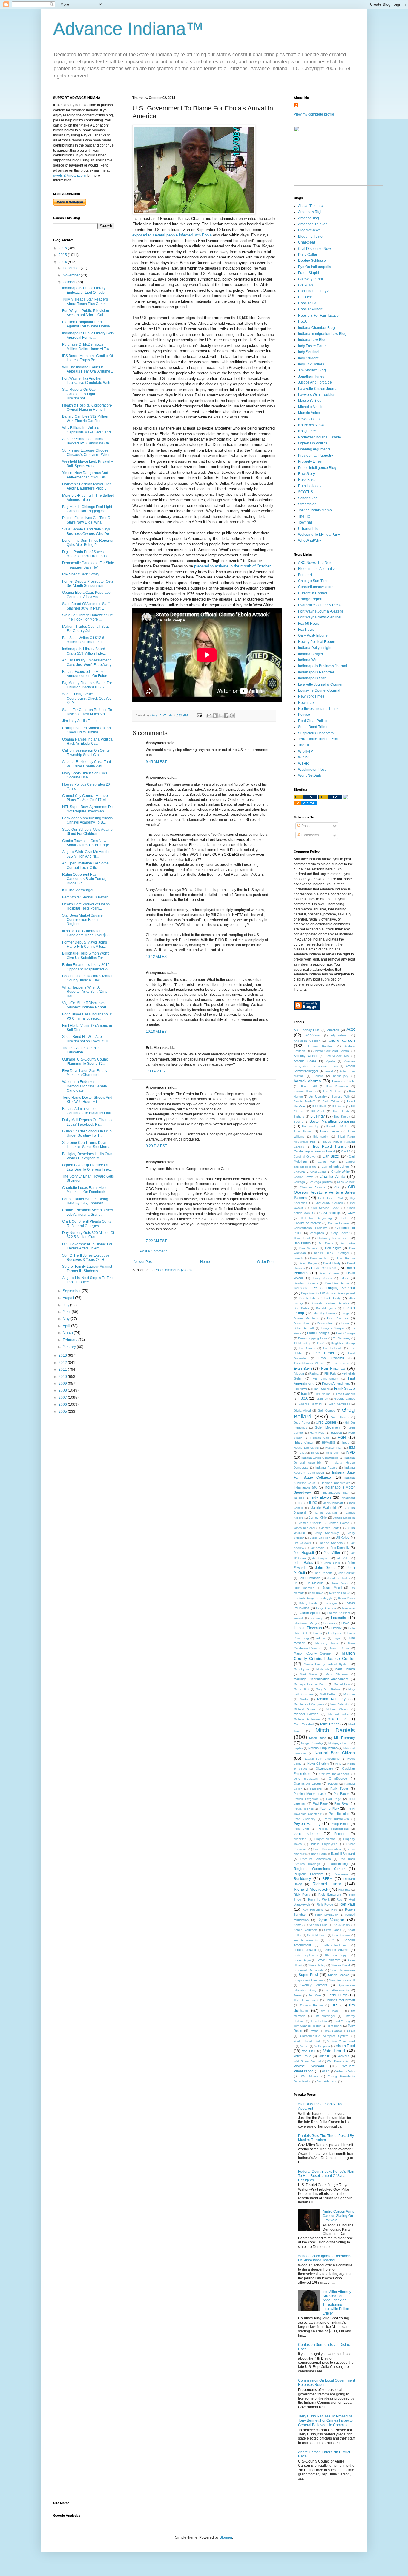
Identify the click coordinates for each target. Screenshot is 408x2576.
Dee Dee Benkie (338, 1283)
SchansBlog (308, 498)
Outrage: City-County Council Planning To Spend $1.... (86, 1061)
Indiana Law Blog (312, 340)
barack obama (307, 1081)
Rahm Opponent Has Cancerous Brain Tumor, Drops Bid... (84, 879)
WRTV (303, 757)
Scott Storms (341, 1935)
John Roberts (323, 1573)
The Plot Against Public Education (81, 1050)
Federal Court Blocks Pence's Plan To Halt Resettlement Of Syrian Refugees (326, 2176)
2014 (63, 262)
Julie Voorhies (304, 1588)
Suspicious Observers (316, 733)
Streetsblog (307, 504)
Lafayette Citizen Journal (318, 389)
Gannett (323, 1399)
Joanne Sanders (331, 1543)
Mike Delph (337, 1719)
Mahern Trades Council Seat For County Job (85, 629)
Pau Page (334, 1799)
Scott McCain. (317, 1935)
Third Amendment (306, 2000)
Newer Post (143, 1262)
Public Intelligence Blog (317, 468)
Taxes (298, 1995)
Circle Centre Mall (331, 1198)
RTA (334, 1910)
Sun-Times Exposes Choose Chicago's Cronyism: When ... (88, 453)
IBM (352, 1447)
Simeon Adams (337, 1950)
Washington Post (312, 770)
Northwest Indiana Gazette (320, 437)
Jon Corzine (346, 1573)
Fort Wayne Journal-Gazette (321, 611)
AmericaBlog (309, 218)
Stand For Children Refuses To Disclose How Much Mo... (87, 712)
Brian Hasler (330, 1131)
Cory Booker (340, 1233)
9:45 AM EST (156, 762)
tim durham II (332, 2011)
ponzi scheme (307, 1834)
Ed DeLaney (341, 1338)
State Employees (306, 1955)
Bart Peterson (337, 1086)
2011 (63, 1369)
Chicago (299, 1182)
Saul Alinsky (342, 1925)
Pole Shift (301, 1829)
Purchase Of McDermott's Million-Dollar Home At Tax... (87, 347)
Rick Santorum (330, 1895)
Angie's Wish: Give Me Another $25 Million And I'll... (87, 854)
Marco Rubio (339, 1648)
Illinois (315, 1453)
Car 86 (346, 1151)
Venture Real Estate (308, 2041)
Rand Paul (318, 1854)
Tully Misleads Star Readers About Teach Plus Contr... (85, 301)
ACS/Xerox (313, 1035)
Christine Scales (313, 1187)
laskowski (348, 1608)
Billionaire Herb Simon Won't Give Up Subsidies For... (85, 955)
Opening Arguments (314, 449)
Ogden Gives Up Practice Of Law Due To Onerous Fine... (87, 1167)
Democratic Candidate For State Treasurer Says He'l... (88, 565)
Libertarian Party (305, 1623)
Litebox (336, 1628)
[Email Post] (199, 715)
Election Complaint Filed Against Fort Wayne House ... (88, 324)
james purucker (304, 1528)
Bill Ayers (339, 1106)
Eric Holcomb (333, 1348)
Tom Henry (335, 2026)
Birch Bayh (341, 1111)
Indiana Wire (308, 660)
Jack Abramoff (333, 1503)
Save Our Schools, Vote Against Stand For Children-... (88, 832)
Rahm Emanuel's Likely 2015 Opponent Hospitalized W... (86, 967)
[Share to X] (220, 715)
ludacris (321, 1638)
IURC (313, 1503)
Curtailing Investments (333, 1238)
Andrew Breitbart (320, 1046)
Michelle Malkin (311, 407)
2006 (63, 1404)
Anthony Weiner (306, 1056)
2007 (63, 1398)
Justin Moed (332, 1588)
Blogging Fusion (311, 236)
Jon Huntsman (310, 1578)
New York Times (311, 696)
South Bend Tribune (314, 727)
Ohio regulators (306, 1779)
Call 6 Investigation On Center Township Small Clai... (86, 753)
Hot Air (303, 321)
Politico (304, 715)
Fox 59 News (309, 624)
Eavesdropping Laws (313, 1338)
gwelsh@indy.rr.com (69, 176)
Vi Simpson (322, 2046)
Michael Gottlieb (306, 1714)
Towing (314, 2031)
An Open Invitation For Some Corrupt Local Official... (85, 865)
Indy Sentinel (309, 352)
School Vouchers (306, 1930)
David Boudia (345, 1258)
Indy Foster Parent (313, 346)
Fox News (306, 630)
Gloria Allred (302, 1411)
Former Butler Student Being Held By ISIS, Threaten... (85, 1201)
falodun (299, 1374)
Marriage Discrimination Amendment (321, 1679)
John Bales (303, 1563)
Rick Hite (344, 1890)
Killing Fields (308, 1603)
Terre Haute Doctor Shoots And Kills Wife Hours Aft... (87, 1100)
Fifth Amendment (325, 1379)
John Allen (343, 1558)
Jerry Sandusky (327, 1533)
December (72, 268)
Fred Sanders (345, 1394)
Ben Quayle (317, 1096)
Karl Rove (316, 1593)
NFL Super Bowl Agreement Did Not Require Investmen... (88, 809)
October (70, 282)
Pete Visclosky (304, 1819)
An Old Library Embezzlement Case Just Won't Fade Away (87, 662)
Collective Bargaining (316, 1218)
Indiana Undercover (336, 1483)
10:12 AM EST (157, 957)
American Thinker (312, 224)
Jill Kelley (343, 1538)
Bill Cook (318, 1111)
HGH (342, 1438)
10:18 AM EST (157, 1032)
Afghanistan (339, 1035)
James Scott (330, 1528)
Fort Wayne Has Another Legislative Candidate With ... (88, 381)
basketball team (305, 1091)
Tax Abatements (337, 1990)
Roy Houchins (313, 1910)
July (66, 1305)
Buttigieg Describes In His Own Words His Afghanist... (87, 1156)
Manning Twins (327, 1643)
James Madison (344, 1518)
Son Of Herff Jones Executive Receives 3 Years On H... (86, 1258)
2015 (63, 255)
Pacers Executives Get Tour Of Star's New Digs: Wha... (87, 520)
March (68, 1333)
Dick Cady (333, 1298)
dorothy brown (325, 1313)
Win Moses (310, 2076)
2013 (63, 1355)
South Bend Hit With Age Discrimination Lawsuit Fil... (86, 1039)
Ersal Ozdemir (331, 1358)
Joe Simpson (321, 1558)
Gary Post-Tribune (313, 635)
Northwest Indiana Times (318, 709)
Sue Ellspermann (343, 1970)
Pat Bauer (341, 1794)
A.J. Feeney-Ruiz (307, 1030)
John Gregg (325, 1568)
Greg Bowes (340, 1417)
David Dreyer (308, 1263)
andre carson (342, 1040)
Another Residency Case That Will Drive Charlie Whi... (86, 764)
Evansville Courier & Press (320, 605)
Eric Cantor (307, 1348)
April (67, 1326)
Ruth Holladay (310, 486)
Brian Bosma (303, 1131)
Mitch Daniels (335, 1730)
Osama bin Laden (307, 1783)
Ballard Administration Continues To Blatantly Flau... (88, 1111)
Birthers (299, 1117)
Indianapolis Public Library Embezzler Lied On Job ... (85, 290)
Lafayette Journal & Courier (320, 684)
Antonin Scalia (305, 1061)
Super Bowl (308, 1975)
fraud (305, 1394)
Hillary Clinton (304, 1442)
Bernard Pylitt (341, 1097)
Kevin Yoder (346, 1598)
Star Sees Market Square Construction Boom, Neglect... (82, 920)
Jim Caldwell (302, 1543)
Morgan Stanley (312, 1743)
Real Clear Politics (313, 721)
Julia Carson (340, 1583)
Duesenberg (302, 1323)
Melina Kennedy (331, 1699)
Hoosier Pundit (310, 309)
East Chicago (345, 1333)
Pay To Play (329, 1809)
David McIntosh (324, 1268)
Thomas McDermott (340, 2000)
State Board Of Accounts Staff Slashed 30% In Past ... (86, 606)
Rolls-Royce (325, 1905)
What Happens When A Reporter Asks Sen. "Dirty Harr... (85, 992)
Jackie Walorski (323, 1508)
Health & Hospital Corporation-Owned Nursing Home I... (87, 407)
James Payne (339, 1523)
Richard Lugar (327, 1884)
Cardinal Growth (305, 1157)
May (67, 1319)
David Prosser (329, 1273)
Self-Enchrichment (335, 1945)
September (72, 1291)
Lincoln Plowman (308, 1628)
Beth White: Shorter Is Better (85, 897)
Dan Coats (325, 1243)
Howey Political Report (317, 642)
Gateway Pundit (311, 279)
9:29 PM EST (156, 1146)
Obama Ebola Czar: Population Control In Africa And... (87, 595)
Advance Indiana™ (128, 29)
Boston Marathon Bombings (332, 1121)
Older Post (266, 1262)
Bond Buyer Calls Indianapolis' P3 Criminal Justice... (87, 1016)
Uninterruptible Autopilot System (324, 2036)
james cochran (326, 1513)
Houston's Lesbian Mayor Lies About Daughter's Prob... (87, 486)
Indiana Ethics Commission (320, 1458)
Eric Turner (324, 1353)
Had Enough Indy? (313, 291)
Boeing (299, 1122)
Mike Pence (330, 1724)
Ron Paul (347, 1904)
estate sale (341, 1363)
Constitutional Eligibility (310, 1228)
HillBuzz (305, 297)
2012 (63, 1363)
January (70, 1347)
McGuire (349, 1694)
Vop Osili (309, 2051)
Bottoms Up (310, 1126)
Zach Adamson (327, 2081)
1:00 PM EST (156, 1071)
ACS (351, 1030)
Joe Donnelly (340, 1548)
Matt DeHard (329, 1694)
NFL (338, 1764)
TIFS (335, 2005)
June (67, 1312)
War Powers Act (338, 2061)
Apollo (330, 1061)
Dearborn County (306, 1283)
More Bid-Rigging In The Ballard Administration (88, 498)
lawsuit (298, 1618)
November (72, 275)
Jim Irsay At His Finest (80, 721)
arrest (329, 1071)
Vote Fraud (334, 2051)
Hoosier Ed (307, 303)
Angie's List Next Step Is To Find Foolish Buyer (88, 1280)
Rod (339, 1899)
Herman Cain (320, 1438)
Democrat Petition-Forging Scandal (324, 1288)
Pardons (316, 1789)
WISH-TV (306, 751)
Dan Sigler (333, 1248)
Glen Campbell (339, 1404)
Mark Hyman (302, 1669)
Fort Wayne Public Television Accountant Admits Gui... (86, 313)
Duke (345, 1323)
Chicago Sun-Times (314, 581)
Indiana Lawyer (311, 654)
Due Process (338, 1318)
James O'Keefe (310, 1523)
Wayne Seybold (309, 2066)
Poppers (340, 1834)
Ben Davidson (333, 1091)
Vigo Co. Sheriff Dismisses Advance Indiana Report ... (86, 1005)
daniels (299, 1258)
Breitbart (305, 575)
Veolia (304, 2046)
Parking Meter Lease (310, 1794)
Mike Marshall (304, 1724)
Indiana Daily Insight (315, 648)
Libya (345, 1623)
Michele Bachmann (307, 1719)
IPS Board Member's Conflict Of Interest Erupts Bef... (88, 358)
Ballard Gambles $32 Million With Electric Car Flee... (85, 418)
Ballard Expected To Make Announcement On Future (85, 674)
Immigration (333, 1453)
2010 (63, 1377)
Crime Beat (302, 1238)
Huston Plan (334, 1448)
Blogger (226, 2537)
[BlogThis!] (215, 715)
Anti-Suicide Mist (337, 1056)
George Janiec (345, 1399)
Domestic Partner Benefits (330, 1303)
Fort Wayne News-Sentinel (320, 617)
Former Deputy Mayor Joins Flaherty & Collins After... (85, 944)
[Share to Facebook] (226, 715)
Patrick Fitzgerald (306, 1799)
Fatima (314, 1374)
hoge (346, 1442)
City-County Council (329, 1203)
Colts (345, 1218)
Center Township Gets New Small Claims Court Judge (86, 843)
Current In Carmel (313, 593)
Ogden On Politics (313, 443)
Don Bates (301, 1308)
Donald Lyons (326, 1308)
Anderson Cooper (307, 1041)
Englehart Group (343, 1343)
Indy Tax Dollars (311, 364)
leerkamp (317, 1618)
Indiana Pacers (326, 1468)
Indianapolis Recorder (316, 672)
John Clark (332, 1563)
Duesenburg (326, 1323)
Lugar (337, 1638)
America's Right (311, 212)
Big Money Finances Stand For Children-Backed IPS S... (87, 685)
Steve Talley (317, 1965)
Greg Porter (302, 1422)
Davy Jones (322, 1278)
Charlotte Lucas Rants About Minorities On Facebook (85, 1190)
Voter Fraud (302, 2056)
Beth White (331, 1101)
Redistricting (339, 1864)
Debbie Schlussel (312, 261)
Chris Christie (346, 1182)
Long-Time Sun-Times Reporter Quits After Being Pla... (88, 543)
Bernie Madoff (304, 1101)
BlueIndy (317, 1116)
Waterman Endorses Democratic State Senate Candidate (85, 1086)
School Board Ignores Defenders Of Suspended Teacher (325, 2258)
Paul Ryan (342, 1803)
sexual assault (305, 1950)
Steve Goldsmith (329, 1960)
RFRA (327, 1879)
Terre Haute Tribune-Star (318, 739)
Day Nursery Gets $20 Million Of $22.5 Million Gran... (88, 1235)
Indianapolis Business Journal (323, 666)
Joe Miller (332, 1553)
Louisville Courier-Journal (319, 690)
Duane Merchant (306, 1318)
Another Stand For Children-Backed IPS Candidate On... (87, 441)
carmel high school (336, 1167)
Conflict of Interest (307, 1223)
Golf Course (326, 1411)
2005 (63, 1412)
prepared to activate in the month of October (232, 566)
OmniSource (338, 1778)
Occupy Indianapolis (334, 1774)
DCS (344, 1278)
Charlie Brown (303, 1177)
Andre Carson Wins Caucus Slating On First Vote (338, 2216)
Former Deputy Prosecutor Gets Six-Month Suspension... (88, 584)
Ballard (318, 1076)
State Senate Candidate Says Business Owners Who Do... (87, 531)
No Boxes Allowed (313, 425)
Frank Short (320, 1389)
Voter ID (325, 2056)
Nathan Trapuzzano (323, 1748)
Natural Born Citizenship (322, 1759)
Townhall (305, 522)
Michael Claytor (337, 1709)
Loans (318, 1633)
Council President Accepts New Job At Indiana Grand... (88, 1212)
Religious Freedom (308, 1874)
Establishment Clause (309, 1363)
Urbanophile (308, 529)
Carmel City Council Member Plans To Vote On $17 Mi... (86, 798)
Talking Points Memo (315, 510)
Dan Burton (302, 1243)
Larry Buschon (326, 1608)
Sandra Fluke (318, 1925)
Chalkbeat (306, 242)
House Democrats (306, 1448)
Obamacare (324, 1769)
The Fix (304, 516)
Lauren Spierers (339, 1613)
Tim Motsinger (325, 2016)
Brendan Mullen (338, 1126)
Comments (310, 835)
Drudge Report (310, 599)
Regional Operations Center (319, 1869)
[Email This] (209, 715)
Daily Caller (308, 255)
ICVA (302, 1453)
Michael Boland (305, 1709)
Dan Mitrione (309, 1248)
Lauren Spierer (310, 1613)
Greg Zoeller (326, 1422)
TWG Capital (333, 2031)
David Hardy (332, 1263)
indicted (299, 1498)
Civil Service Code (325, 1208)
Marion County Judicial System (326, 1664)
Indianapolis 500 (306, 1487)
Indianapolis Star (312, 678)
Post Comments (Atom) (173, 1270)
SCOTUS (306, 492)
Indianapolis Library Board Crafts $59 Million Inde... (84, 651)
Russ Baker (307, 480)
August (69, 1298)
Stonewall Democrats (309, 1970)
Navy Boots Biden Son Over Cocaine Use (85, 775)
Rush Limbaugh (326, 1915)
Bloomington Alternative (317, 569)
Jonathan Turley (311, 376)
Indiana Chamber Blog (316, 328)
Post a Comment (153, 1251)
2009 (63, 1384)
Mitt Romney (344, 1738)
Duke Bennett (304, 1328)
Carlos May (327, 1162)
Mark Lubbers (345, 1669)
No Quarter (307, 431)
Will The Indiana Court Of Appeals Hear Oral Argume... (88, 369)
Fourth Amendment (336, 1384)
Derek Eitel (308, 1298)
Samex (298, 1925)
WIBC (326, 2071)
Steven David (341, 1965)
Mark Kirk (323, 1669)
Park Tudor (339, 1789)
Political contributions (333, 1829)
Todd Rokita (319, 2021)
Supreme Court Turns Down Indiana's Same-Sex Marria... (88, 1145)
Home (205, 1262)
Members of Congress (309, 1704)
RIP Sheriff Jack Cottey (81, 574)
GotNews (306, 285)
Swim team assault (342, 1980)
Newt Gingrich (318, 1764)
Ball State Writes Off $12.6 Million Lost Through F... (84, 640)
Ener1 (321, 1343)
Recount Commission (316, 1859)
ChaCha (299, 1172)
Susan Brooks (339, 1975)
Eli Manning (302, 1343)
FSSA (303, 1398)
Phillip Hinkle (340, 1824)
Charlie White (333, 1176)
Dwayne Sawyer (333, 1328)
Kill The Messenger (78, 890)
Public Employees (324, 1844)
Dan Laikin (347, 1243)
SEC (331, 1940)
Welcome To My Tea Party (319, 535)
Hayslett (336, 1433)
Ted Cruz (315, 1995)
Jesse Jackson (320, 1538)
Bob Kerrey (342, 1117)
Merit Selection (340, 1704)
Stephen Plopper (337, 1955)
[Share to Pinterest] (232, 715)
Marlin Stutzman (337, 1674)
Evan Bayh (303, 1369)
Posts (305, 826)
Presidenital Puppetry (316, 456)
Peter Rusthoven (336, 1819)
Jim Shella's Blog (312, 370)
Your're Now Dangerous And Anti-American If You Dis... (85, 475)
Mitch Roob (318, 1738)
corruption (317, 1233)
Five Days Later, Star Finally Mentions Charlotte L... (85, 1073)
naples (298, 1748)
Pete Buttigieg (339, 1814)
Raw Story (306, 474)
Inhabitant (348, 1498)
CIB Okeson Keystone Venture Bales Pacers (324, 1192)
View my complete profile (314, 114)
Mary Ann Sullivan (329, 1689)
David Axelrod (320, 1258)
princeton (300, 1839)
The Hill (304, 745)
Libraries (329, 1623)
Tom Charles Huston (308, 2026)
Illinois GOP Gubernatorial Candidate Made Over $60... (87, 933)
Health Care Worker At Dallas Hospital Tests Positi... (86, 906)
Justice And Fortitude (315, 382)
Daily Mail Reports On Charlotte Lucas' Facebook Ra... (88, 1122)
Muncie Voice (309, 413)
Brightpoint (321, 1137)
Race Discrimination (327, 1849)
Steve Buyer (302, 1960)
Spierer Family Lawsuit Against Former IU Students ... (87, 1269)
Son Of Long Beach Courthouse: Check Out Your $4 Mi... (88, 698)
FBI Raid (330, 1374)
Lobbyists (335, 1633)
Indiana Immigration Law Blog (322, 334)
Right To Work (319, 1899)
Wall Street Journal (307, 2061)
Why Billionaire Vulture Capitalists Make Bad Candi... (88, 430)
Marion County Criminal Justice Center (324, 1656)
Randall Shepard (343, 1854)
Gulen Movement (328, 1427)
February (70, 1340)
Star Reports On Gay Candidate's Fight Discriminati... (79, 394)
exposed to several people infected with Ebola (172, 235)
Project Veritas (325, 1839)
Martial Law (342, 1684)
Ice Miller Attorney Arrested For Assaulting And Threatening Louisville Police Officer (337, 2303)
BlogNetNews (309, 230)
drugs (346, 1313)
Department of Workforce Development (328, 1293)
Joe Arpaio (317, 1548)
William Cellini (345, 2071)
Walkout (343, 2056)
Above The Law (311, 206)
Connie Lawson (339, 1223)
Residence (341, 1874)
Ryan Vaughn (331, 1920)
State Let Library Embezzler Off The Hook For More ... (87, 617)
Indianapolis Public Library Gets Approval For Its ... (88, 335)
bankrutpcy (341, 1076)
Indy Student (308, 358)
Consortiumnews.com (316, 587)
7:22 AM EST (156, 1241)
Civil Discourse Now (315, 249)
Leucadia (339, 1618)
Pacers (333, 1784)
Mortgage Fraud (339, 1743)
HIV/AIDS (329, 1442)
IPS (301, 1503)
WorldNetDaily (310, 775)
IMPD (350, 1452)
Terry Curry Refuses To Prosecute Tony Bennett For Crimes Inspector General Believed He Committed (326, 2421)
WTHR (303, 764)
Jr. (295, 1583)
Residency (302, 1879)
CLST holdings (330, 1213)
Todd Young (342, 2021)
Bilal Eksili (319, 1106)
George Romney (310, 1404)
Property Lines (310, 461)
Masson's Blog (310, 401)
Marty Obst (301, 1689)
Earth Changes (318, 1333)
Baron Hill (309, 1086)
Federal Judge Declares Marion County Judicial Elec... (88, 978)
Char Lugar (318, 1172)
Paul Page (320, 1803)
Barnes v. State (343, 1081)
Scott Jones (333, 1930)
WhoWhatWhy (310, 541)
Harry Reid (317, 1433)
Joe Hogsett (304, 1553)
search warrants (306, 1940)
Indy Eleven (321, 1498)
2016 (63, 248)
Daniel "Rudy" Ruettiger (332, 1253)
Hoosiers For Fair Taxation (319, 316)
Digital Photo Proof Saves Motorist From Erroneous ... (86, 554)
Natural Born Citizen (335, 1753)
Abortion (333, 1030)
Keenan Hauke (340, 1593)
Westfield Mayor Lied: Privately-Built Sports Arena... (88, 464)
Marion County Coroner (313, 1653)
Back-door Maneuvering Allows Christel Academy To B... (87, 820)
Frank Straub (344, 1389)
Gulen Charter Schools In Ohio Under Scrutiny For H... (87, 1133)
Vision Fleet (345, 2046)
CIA (337, 1187)
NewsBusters (309, 419)
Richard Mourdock (311, 1889)
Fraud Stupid (309, 273)
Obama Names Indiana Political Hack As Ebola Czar (88, 741)
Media (304, 1699)
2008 (63, 1390)
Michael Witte (338, 1714)
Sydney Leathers (314, 1985)
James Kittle (318, 1518)
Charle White (340, 1172)
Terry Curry (337, 1995)
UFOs (351, 2031)
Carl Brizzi (331, 1156)
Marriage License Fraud (310, 1684)
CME (351, 1213)
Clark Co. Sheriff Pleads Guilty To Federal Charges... (87, 1224)
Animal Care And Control (332, 1051)
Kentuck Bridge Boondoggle (313, 1598)
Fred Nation (323, 1394)
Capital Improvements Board (314, 1151)
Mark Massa (309, 1674)
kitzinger (331, 1603)
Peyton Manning (307, 1824)
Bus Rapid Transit (329, 1147)
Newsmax (306, 703)
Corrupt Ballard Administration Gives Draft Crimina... (86, 730)
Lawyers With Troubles (317, 395)
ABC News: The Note (315, 563)
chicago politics (321, 1182)
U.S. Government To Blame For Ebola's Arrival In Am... (87, 1246)
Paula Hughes (304, 1809)
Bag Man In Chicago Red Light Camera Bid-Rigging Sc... (87, 509)
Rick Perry (302, 1895)
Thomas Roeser (311, 2005)
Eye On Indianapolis (315, 267)
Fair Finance (333, 1368)
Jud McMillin (314, 1583)
